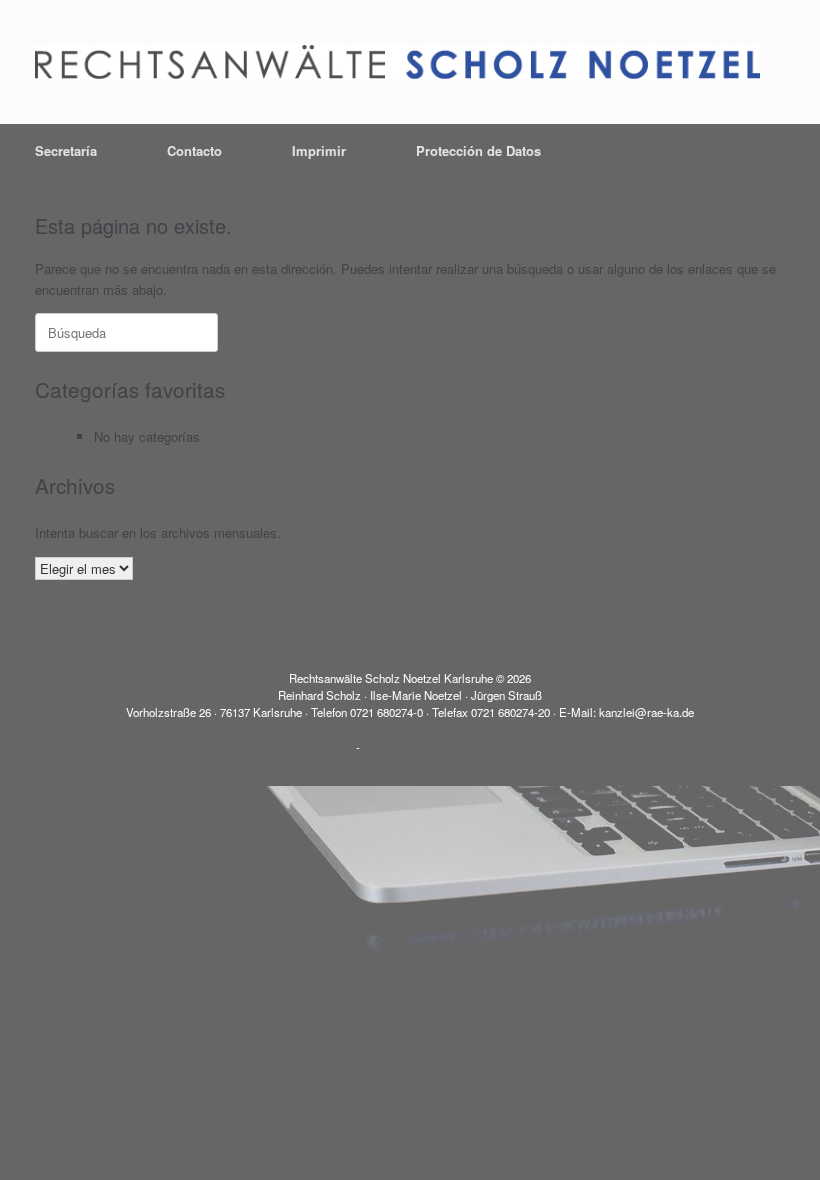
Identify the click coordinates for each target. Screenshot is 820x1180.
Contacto (194, 150)
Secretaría (66, 150)
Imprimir (319, 150)
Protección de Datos (478, 150)
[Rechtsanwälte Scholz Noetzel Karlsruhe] (397, 62)
